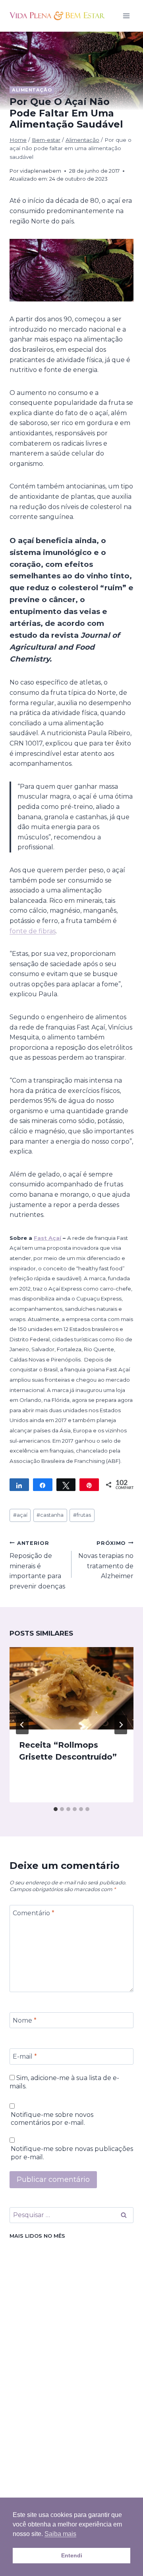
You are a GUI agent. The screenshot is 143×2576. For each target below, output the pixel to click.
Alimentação (32, 90)
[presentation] (71, 1688)
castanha (50, 1515)
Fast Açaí (47, 1238)
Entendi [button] (72, 2555)
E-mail (25, 2056)
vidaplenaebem (41, 171)
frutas (82, 1515)
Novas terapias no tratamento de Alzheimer (106, 1560)
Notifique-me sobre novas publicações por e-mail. (72, 2153)
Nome (25, 2020)
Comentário (34, 1913)
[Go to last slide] (22, 1725)
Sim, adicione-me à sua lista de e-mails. (64, 2082)
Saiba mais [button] (60, 2534)
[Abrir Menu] (126, 16)
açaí (20, 1515)
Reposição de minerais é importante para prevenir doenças (37, 1565)
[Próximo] (121, 1725)
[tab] (56, 1809)
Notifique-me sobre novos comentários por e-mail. (52, 2119)
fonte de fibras (33, 931)
